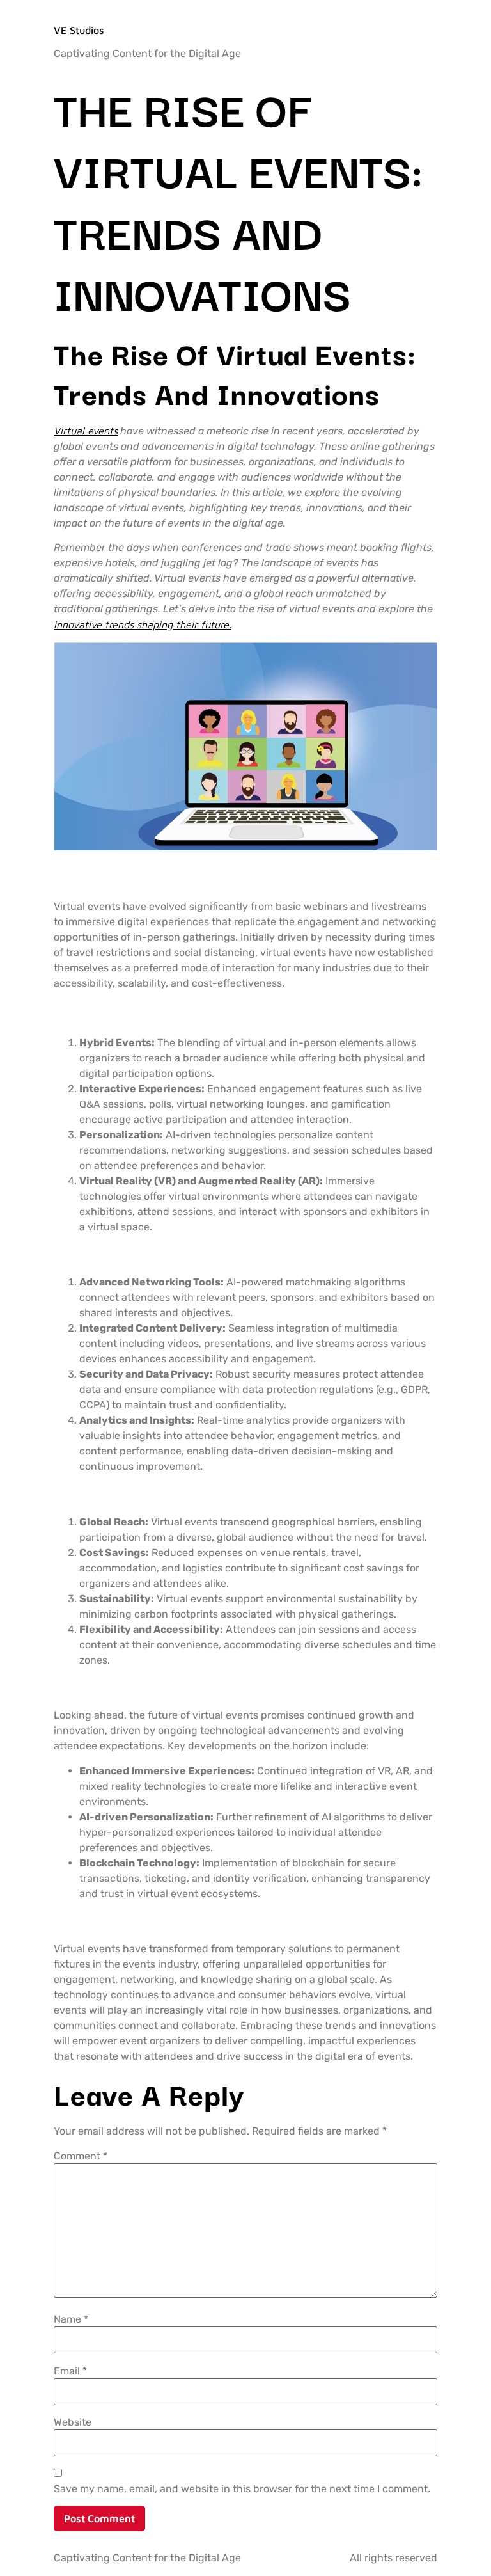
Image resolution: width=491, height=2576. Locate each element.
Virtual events (86, 431)
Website (73, 2422)
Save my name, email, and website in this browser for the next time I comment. (242, 2489)
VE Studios (79, 30)
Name (71, 2319)
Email (70, 2371)
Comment (81, 2156)
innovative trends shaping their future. (143, 624)
